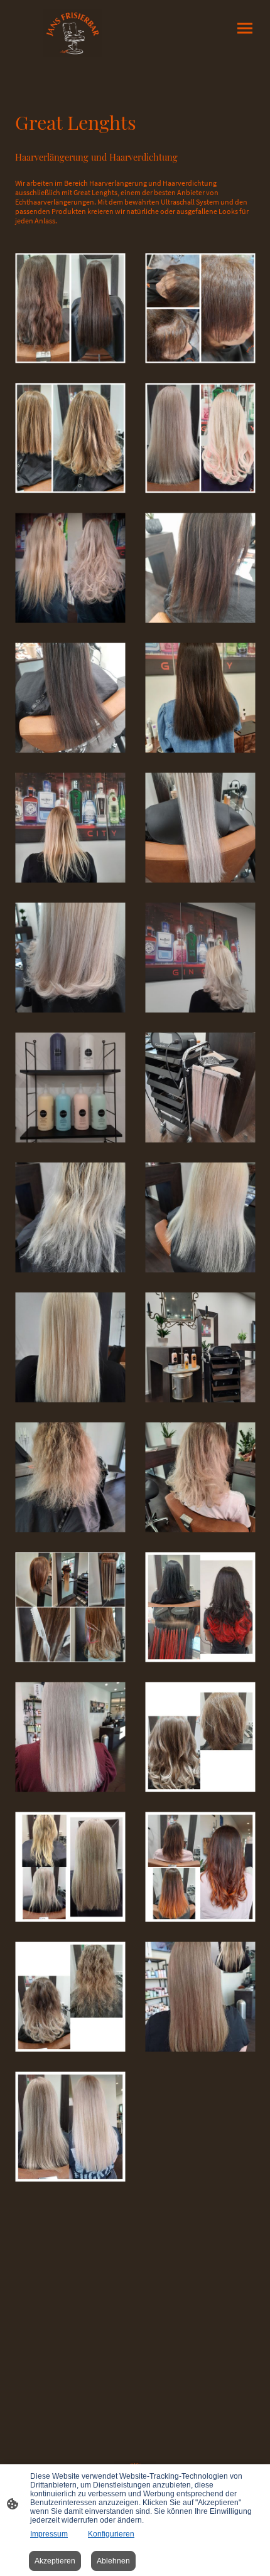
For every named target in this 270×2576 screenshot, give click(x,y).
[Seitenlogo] (73, 33)
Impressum (49, 2534)
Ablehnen (113, 2561)
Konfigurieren (111, 2534)
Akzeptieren (55, 2561)
